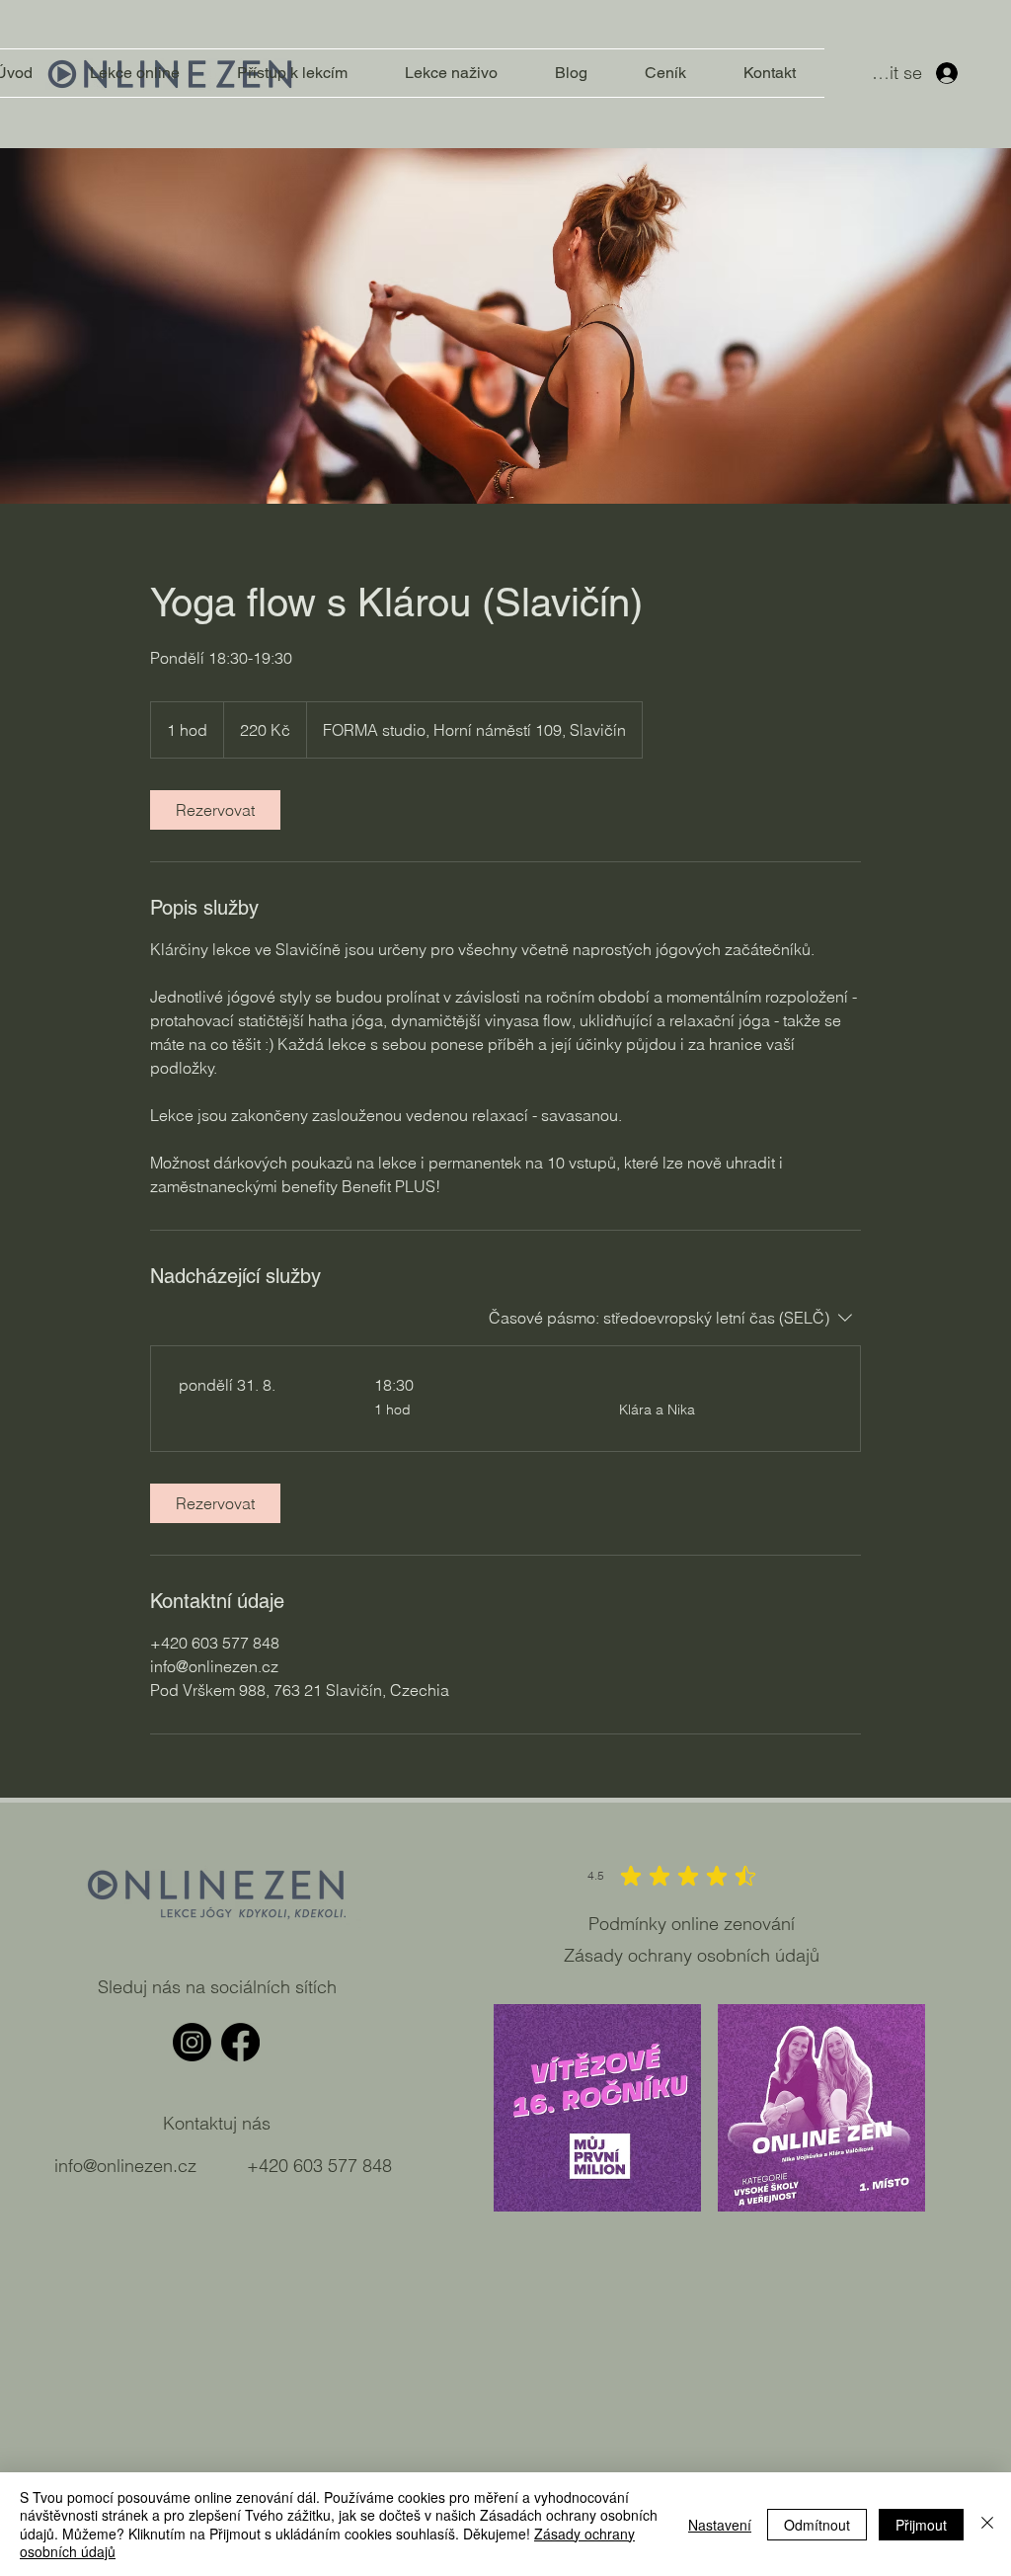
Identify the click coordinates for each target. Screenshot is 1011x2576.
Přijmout (921, 2525)
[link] (215, 810)
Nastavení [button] (720, 2525)
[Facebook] (240, 2042)
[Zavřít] (987, 2524)
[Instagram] (192, 2042)
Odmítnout (817, 2525)
